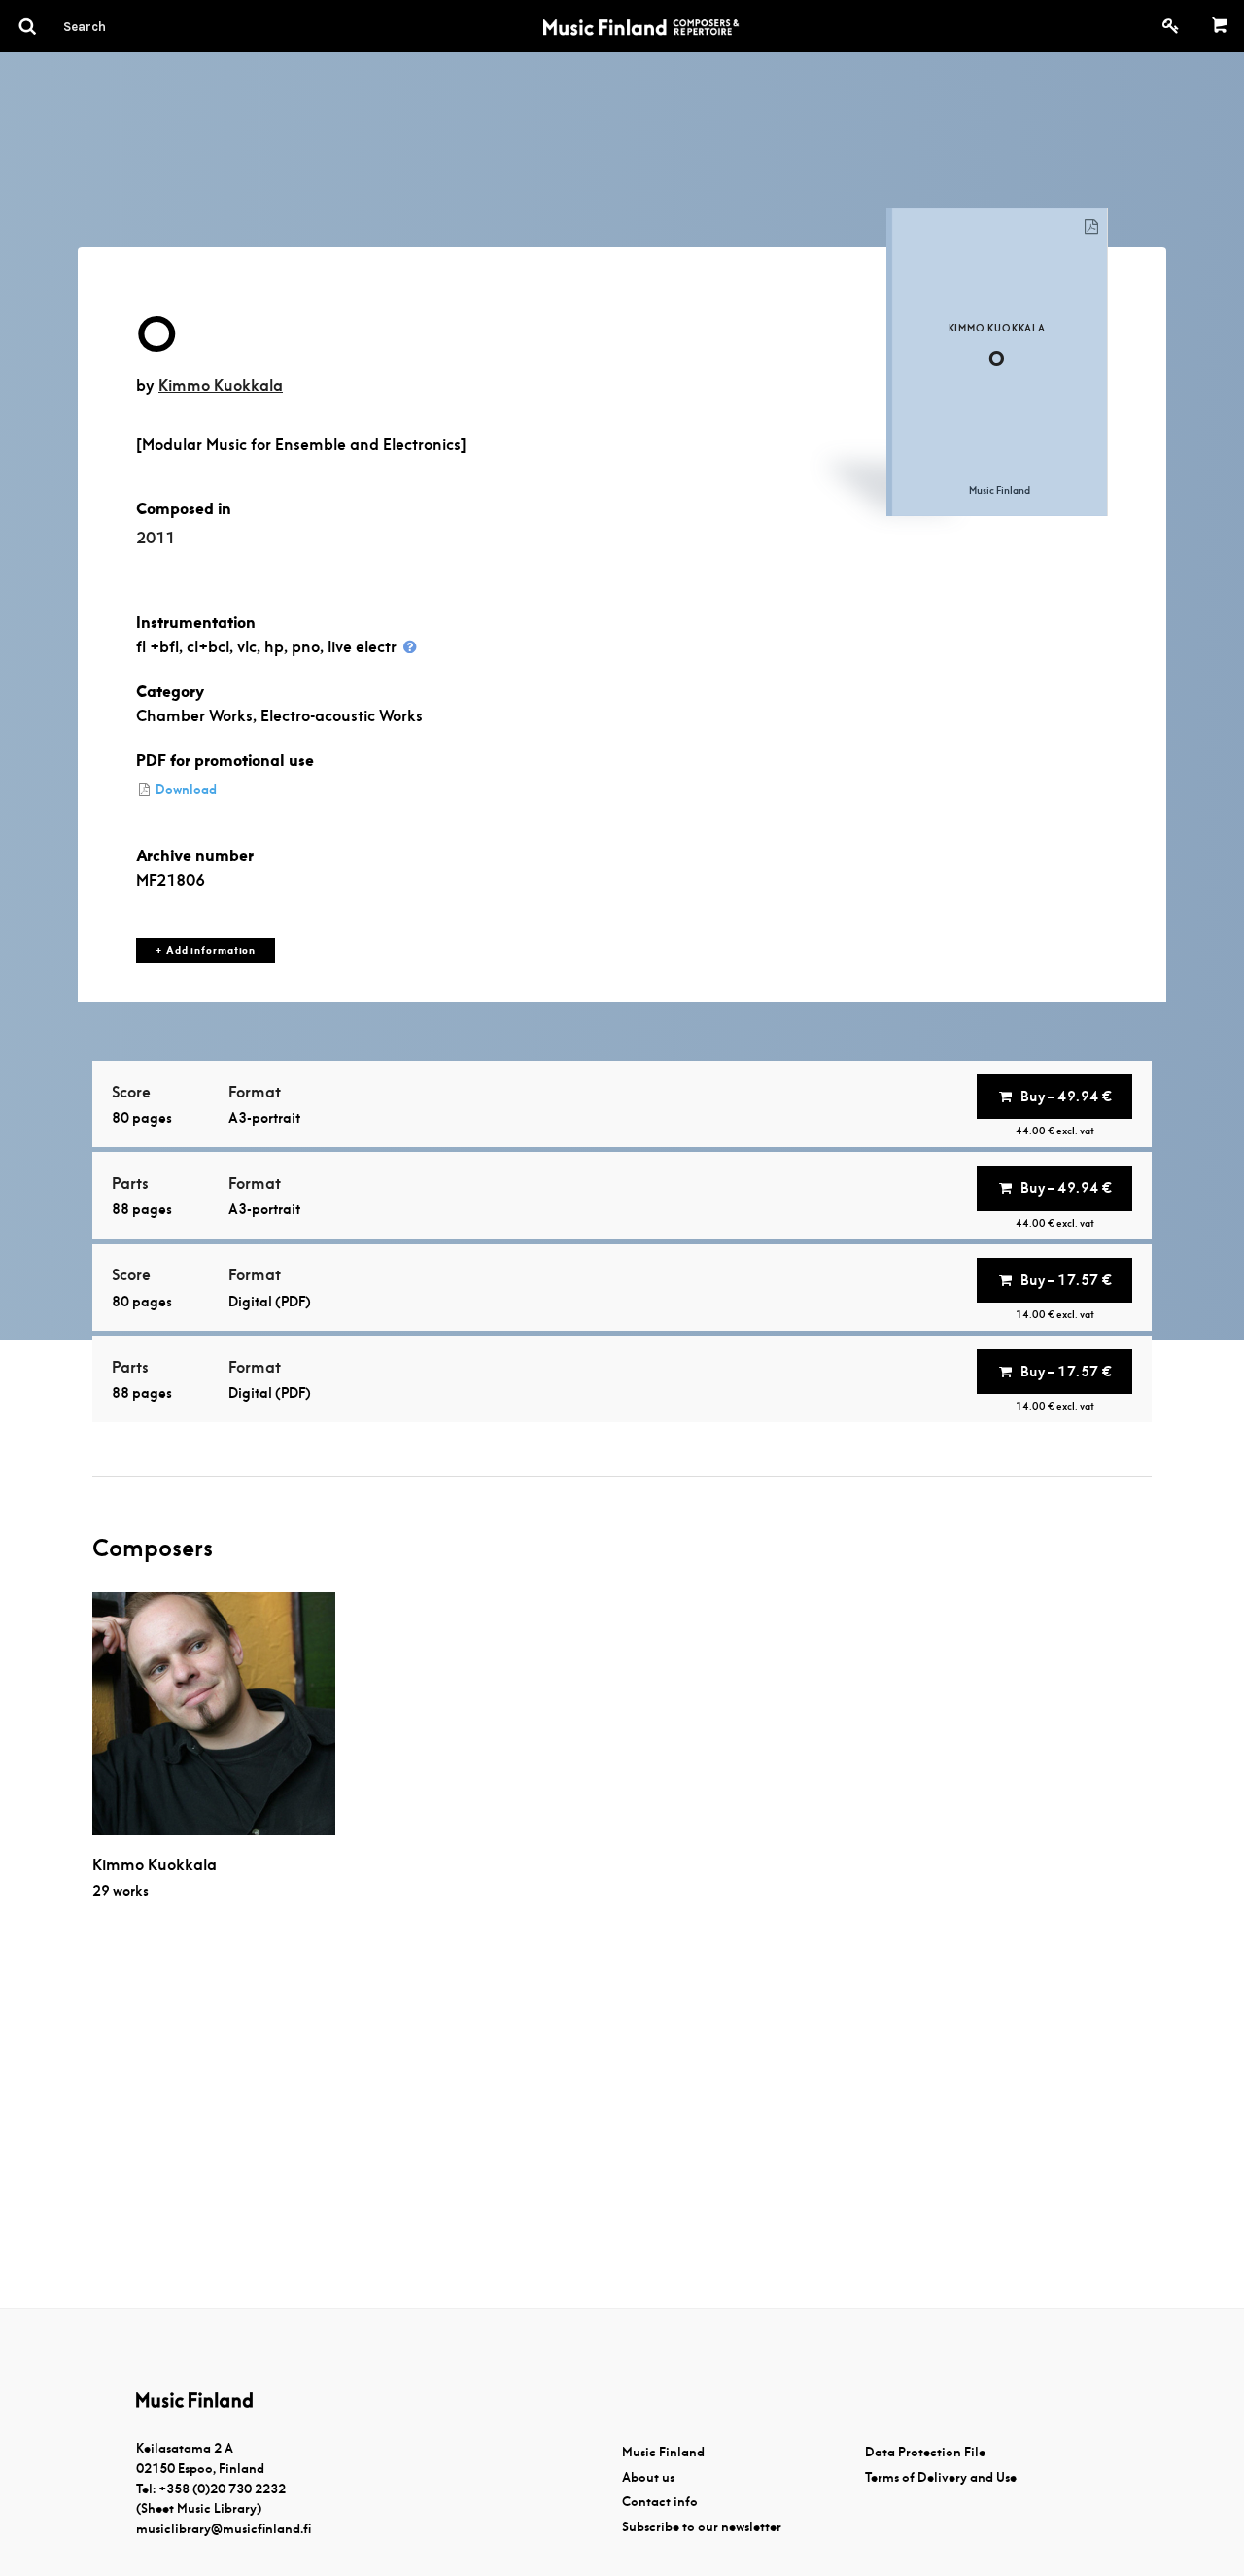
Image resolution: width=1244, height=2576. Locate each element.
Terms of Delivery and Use (941, 2477)
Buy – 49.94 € (1066, 1097)
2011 (155, 538)
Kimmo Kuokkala (221, 385)
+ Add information (206, 950)
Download (185, 790)
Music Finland (663, 2452)
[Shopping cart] (1220, 26)
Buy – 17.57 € (1066, 1280)
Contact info (660, 2502)
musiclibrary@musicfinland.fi (224, 2529)
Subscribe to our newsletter (702, 2527)
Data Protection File (925, 2452)
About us (648, 2477)
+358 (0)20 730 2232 (222, 2489)
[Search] (120, 26)
